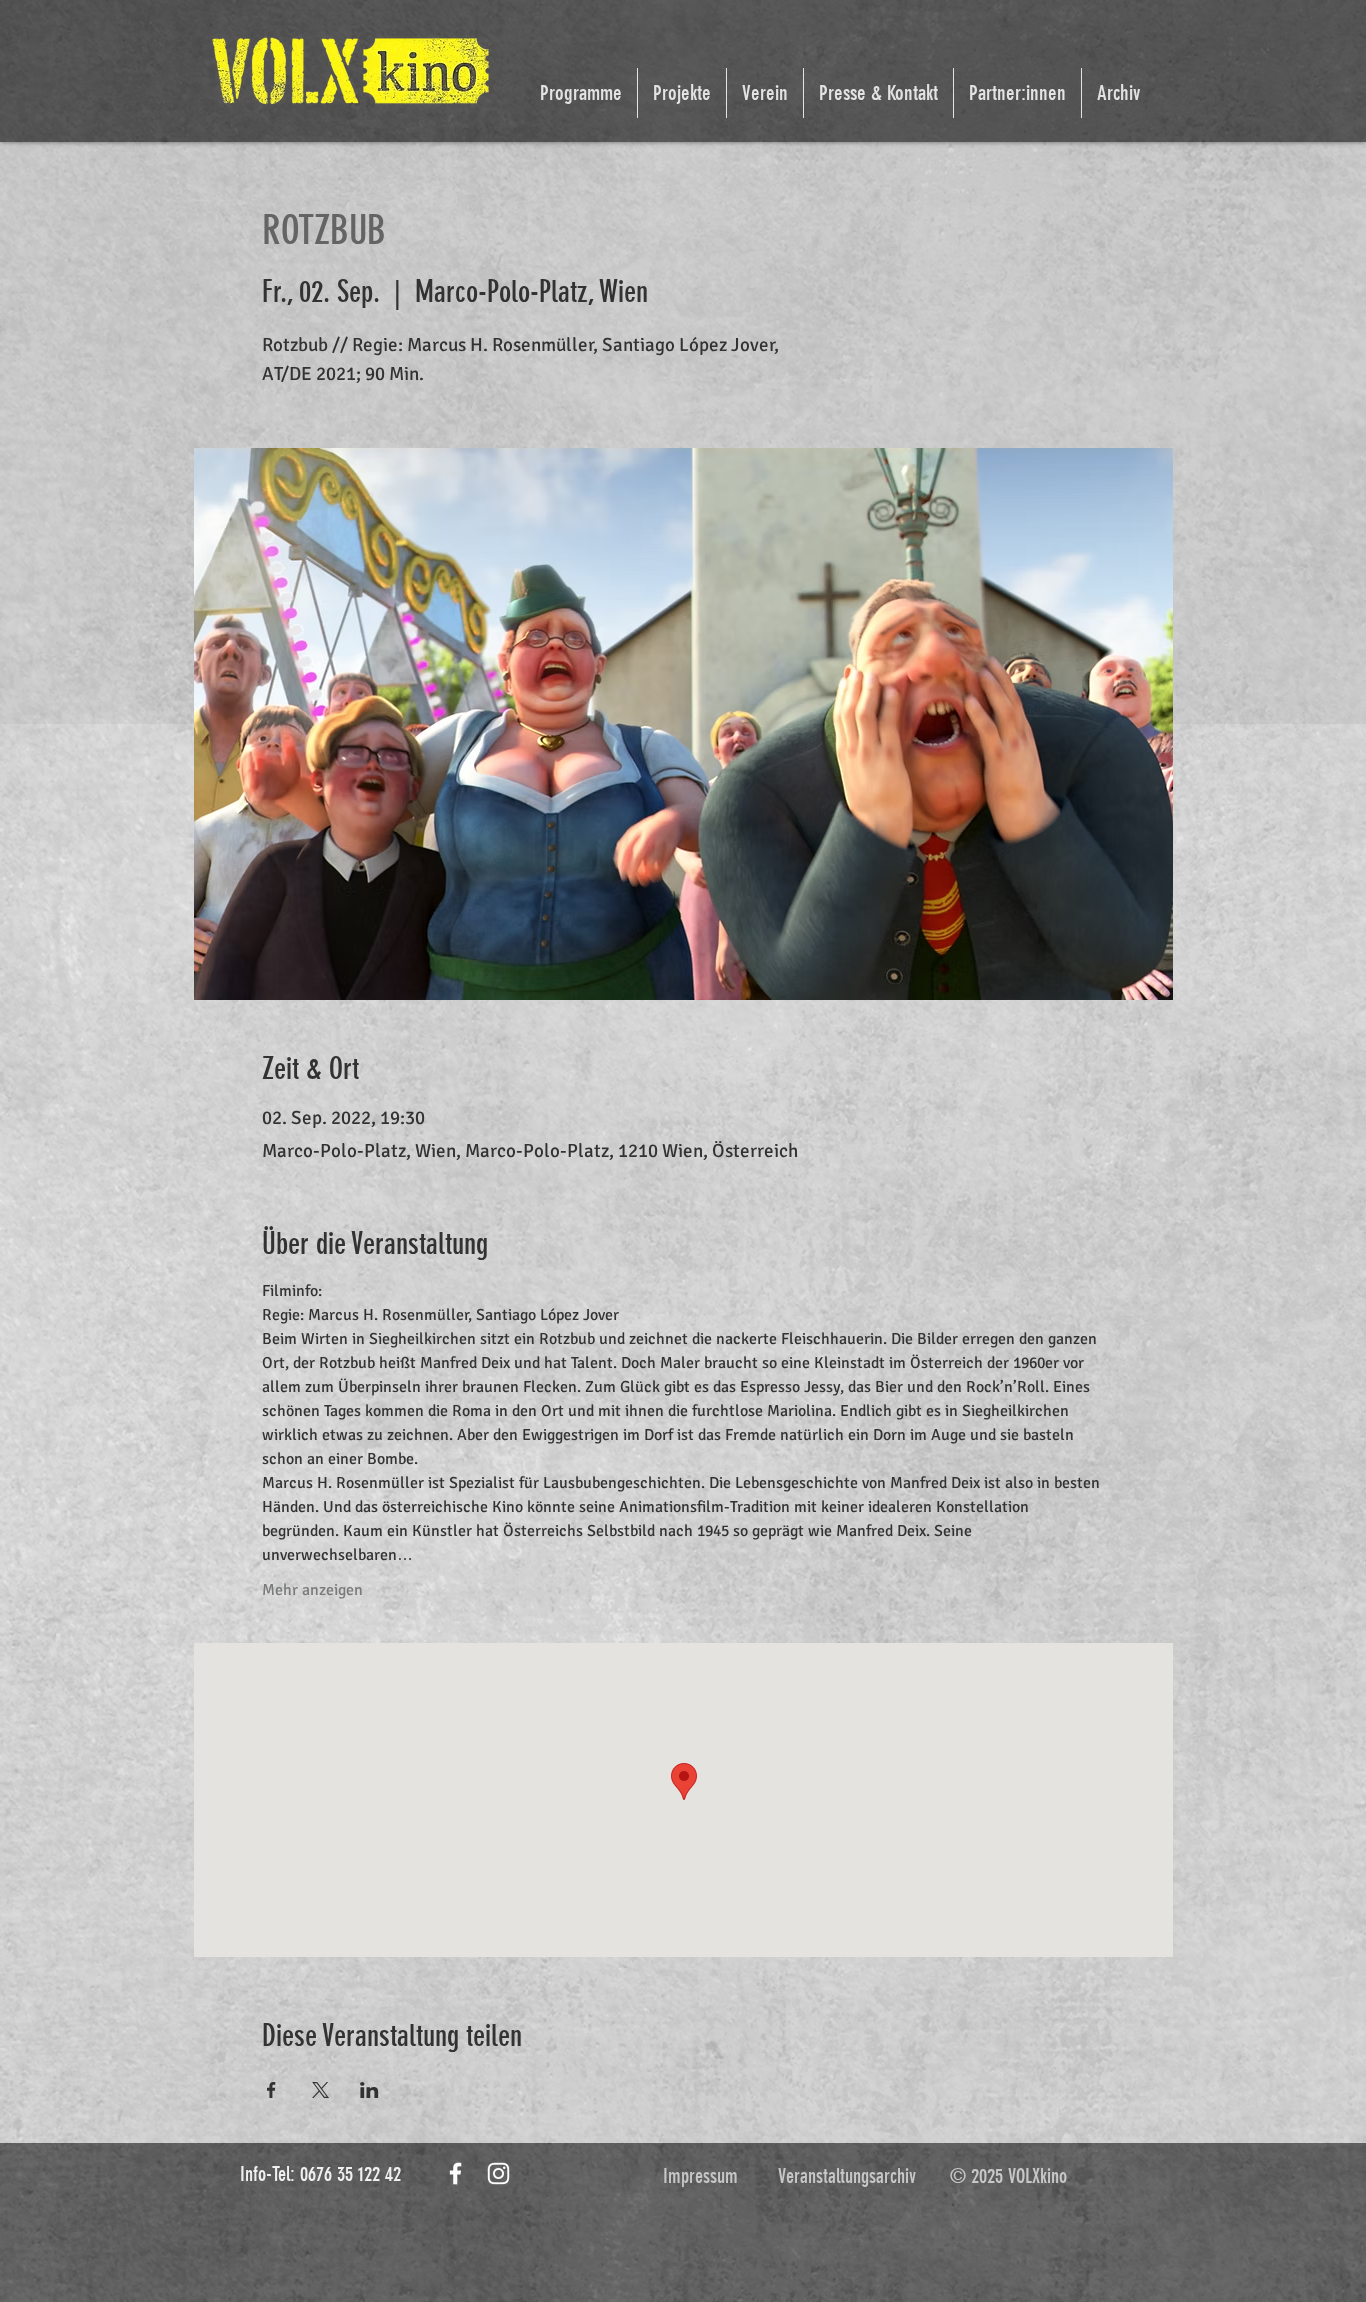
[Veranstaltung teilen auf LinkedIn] (369, 2090)
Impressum (700, 2176)
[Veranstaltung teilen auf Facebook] (271, 2090)
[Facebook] (455, 2173)
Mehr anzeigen (312, 1590)
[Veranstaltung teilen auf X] (320, 2090)
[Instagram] (498, 2173)
